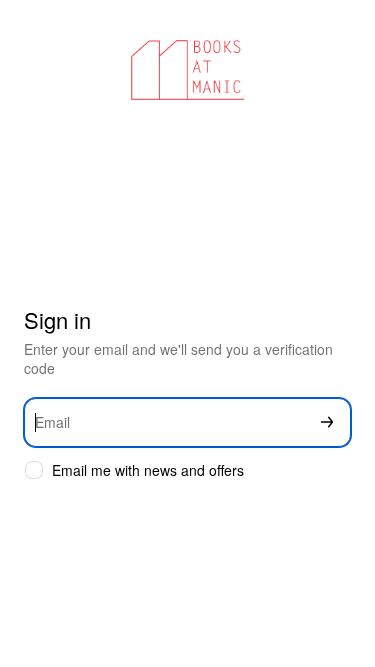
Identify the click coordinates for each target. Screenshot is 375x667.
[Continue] (327, 422)
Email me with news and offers (148, 470)
